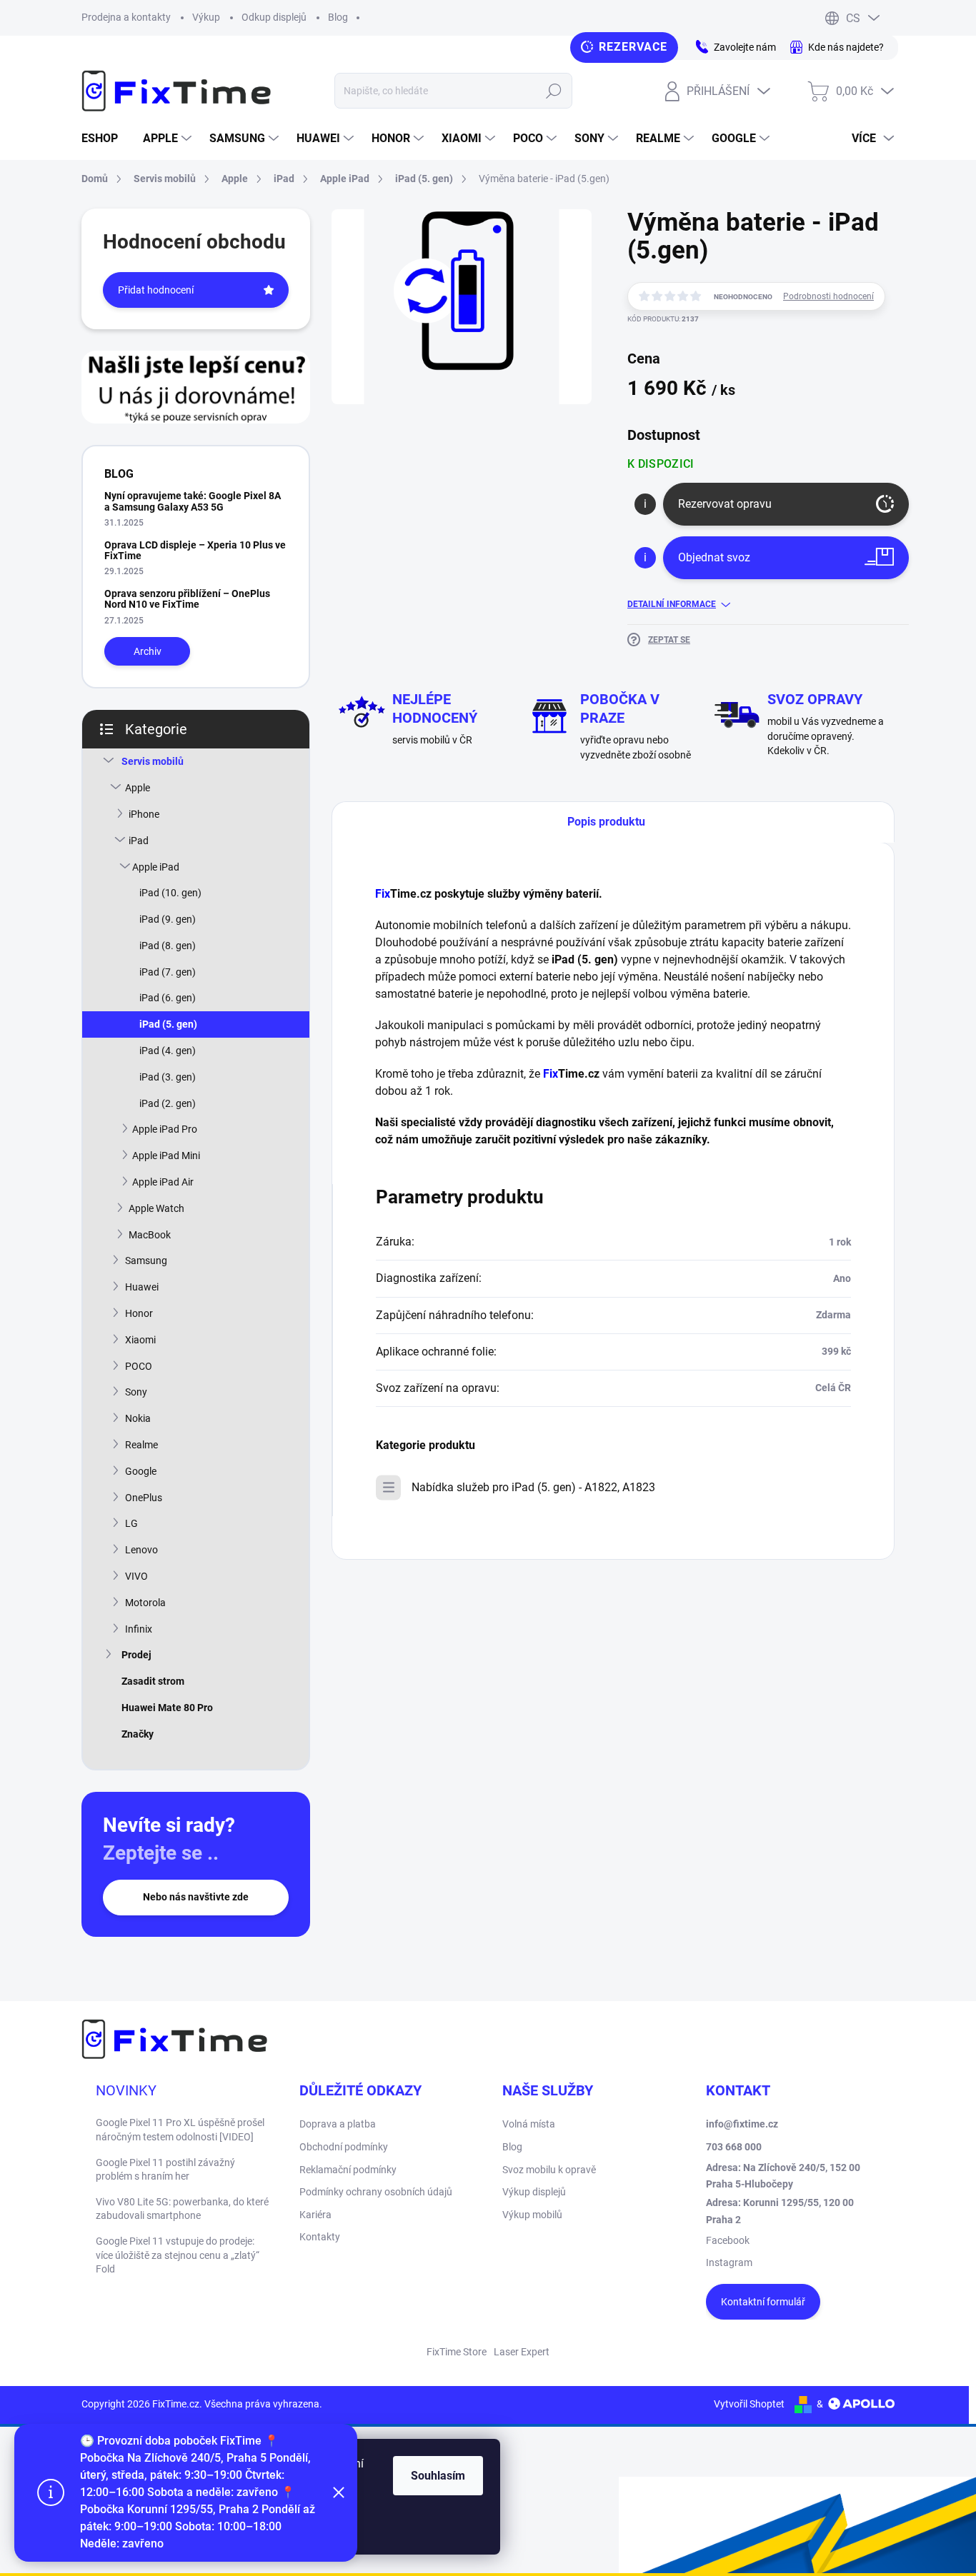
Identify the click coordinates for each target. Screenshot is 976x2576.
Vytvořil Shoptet (749, 2404)
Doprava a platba (338, 2124)
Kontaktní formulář (763, 2302)
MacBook (150, 1235)
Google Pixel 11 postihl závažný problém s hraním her (165, 2170)
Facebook (728, 2240)
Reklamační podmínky (348, 2170)
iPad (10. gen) (170, 893)
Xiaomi (140, 1340)
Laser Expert (522, 2352)
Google (141, 1471)
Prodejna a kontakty (126, 17)
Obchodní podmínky (344, 2147)
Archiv (148, 651)
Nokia (138, 1418)
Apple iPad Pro (165, 1129)
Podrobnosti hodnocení (828, 296)
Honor (139, 1313)
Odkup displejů (274, 17)
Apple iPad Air (163, 1182)
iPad (139, 841)
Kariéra (315, 2215)
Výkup (206, 17)
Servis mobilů (153, 761)
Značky (138, 1734)
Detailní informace (672, 604)
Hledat (554, 91)
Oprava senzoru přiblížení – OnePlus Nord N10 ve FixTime (187, 599)
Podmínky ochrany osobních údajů (376, 2192)
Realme (141, 1445)
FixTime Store (457, 2352)
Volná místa (529, 2124)
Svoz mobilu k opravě (549, 2170)
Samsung (146, 1261)
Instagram (729, 2262)
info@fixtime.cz (742, 2124)
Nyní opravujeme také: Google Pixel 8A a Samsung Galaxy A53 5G (193, 501)
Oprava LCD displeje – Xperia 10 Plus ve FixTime (195, 550)
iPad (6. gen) (168, 998)
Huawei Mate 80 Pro (167, 1708)
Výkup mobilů (532, 2215)
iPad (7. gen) (168, 972)
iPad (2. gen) (168, 1103)
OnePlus (144, 1498)
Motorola (145, 1603)
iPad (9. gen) (168, 919)
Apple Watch (156, 1208)
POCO (139, 1366)
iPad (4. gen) (168, 1051)
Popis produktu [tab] (606, 822)
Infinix (139, 1629)
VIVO (136, 1576)
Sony (136, 1392)
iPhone (144, 814)
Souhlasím (438, 2476)
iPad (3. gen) (168, 1077)
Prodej (136, 1655)
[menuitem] (105, 139)
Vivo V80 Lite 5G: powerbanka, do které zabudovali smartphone (182, 2209)
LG (131, 1523)
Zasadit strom (153, 1681)
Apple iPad (156, 867)
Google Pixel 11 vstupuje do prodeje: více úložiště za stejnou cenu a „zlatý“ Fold (178, 2255)
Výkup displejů (534, 2192)
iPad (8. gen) (168, 946)
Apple (138, 788)
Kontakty (320, 2237)
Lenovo (141, 1550)
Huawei (142, 1287)
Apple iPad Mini (166, 1156)
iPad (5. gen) (168, 1024)
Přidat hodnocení (156, 290)
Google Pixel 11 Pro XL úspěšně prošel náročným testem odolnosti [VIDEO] (180, 2130)
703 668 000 (734, 2147)
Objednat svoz (714, 557)
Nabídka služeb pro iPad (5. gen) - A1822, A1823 (533, 1487)
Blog (338, 17)
